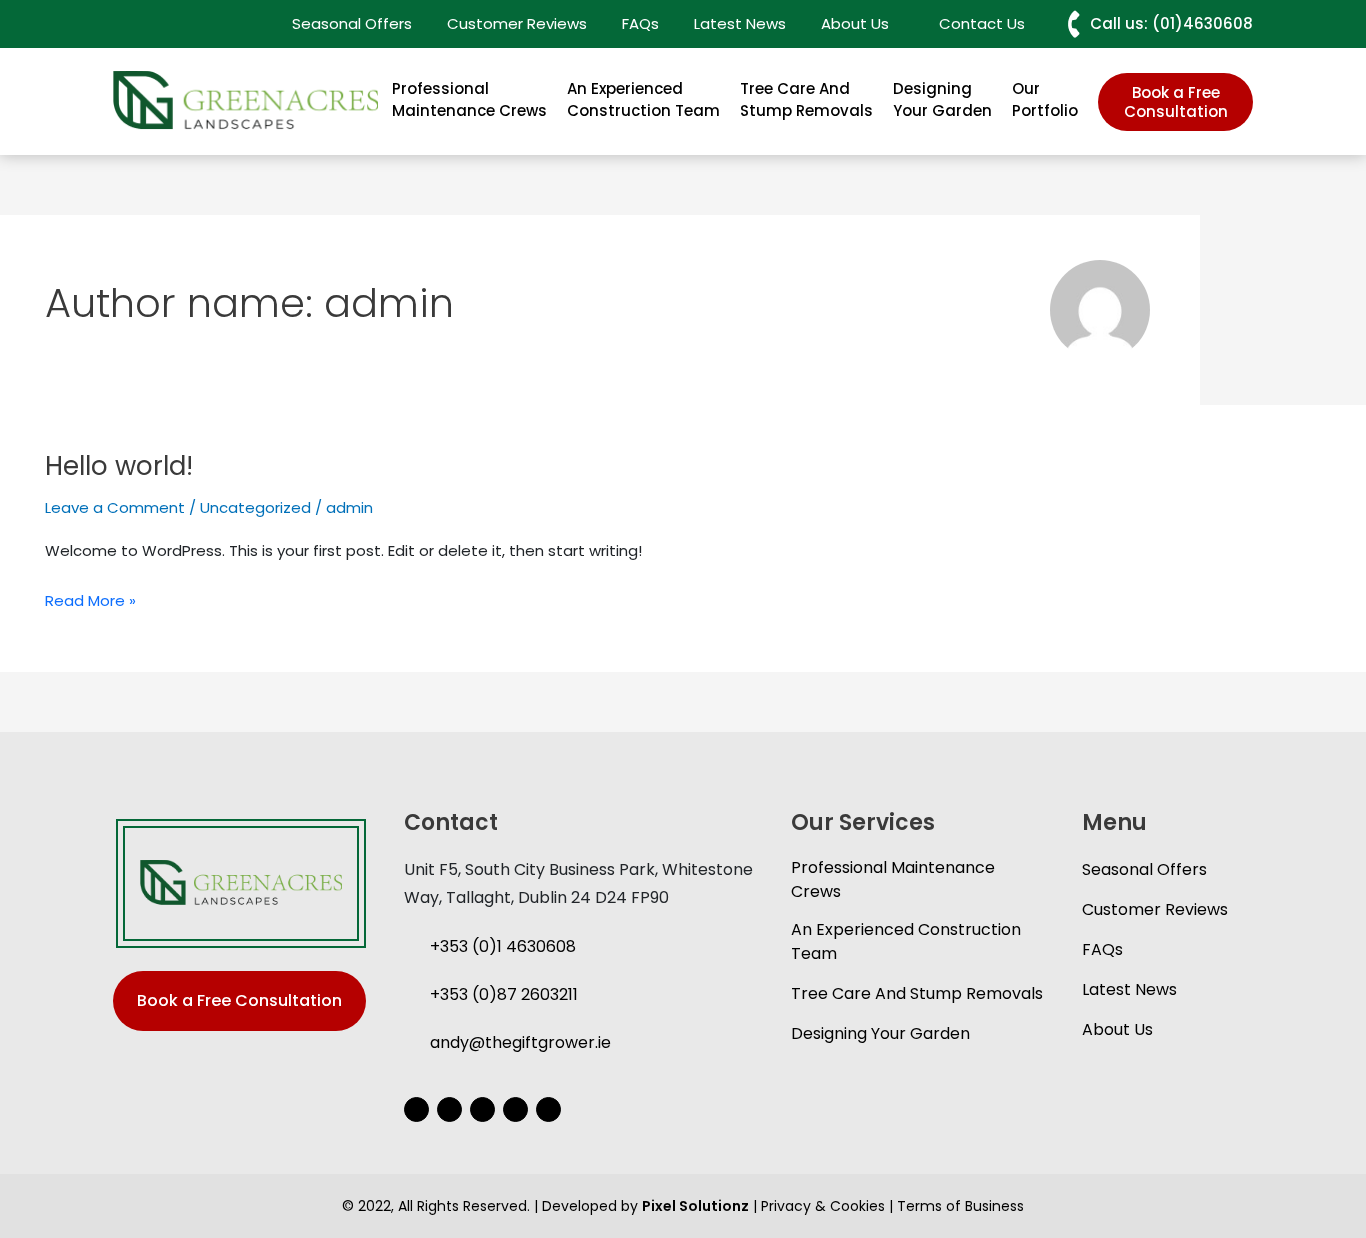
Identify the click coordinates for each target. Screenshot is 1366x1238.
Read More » (90, 602)
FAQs (640, 23)
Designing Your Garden (942, 99)
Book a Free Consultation (1176, 102)
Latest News (740, 23)
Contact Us (982, 23)
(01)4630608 (1202, 23)
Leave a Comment (115, 507)
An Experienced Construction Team (643, 99)
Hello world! (119, 466)
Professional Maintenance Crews (469, 99)
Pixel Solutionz (695, 1206)
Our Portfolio (1045, 99)
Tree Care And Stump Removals (806, 99)
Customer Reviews (517, 23)
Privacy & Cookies (823, 1206)
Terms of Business (960, 1206)
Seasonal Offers (352, 23)
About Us (1117, 1029)
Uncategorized (255, 507)
